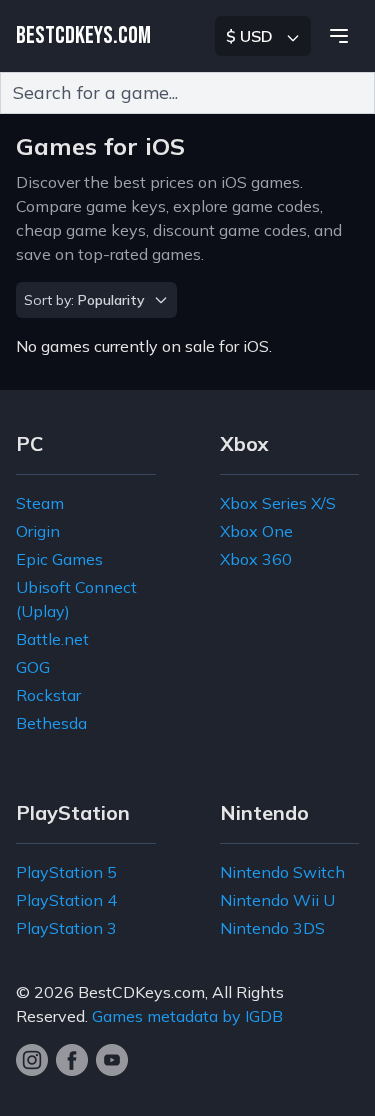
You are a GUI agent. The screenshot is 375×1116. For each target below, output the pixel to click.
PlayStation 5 (66, 872)
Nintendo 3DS (272, 928)
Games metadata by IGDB (187, 1016)
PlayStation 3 (66, 928)
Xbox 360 (256, 559)
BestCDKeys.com (141, 992)
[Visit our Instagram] (32, 1060)
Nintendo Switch (282, 872)
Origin (38, 531)
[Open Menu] (339, 36)
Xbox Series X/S (278, 503)
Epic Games (59, 559)
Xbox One (256, 531)
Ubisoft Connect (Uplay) (76, 599)
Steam (40, 503)
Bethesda (51, 723)
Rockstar (48, 695)
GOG (33, 667)
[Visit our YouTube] (112, 1060)
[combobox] (187, 93)
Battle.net (52, 639)
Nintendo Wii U (277, 900)
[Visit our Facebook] (72, 1060)
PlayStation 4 (66, 900)
